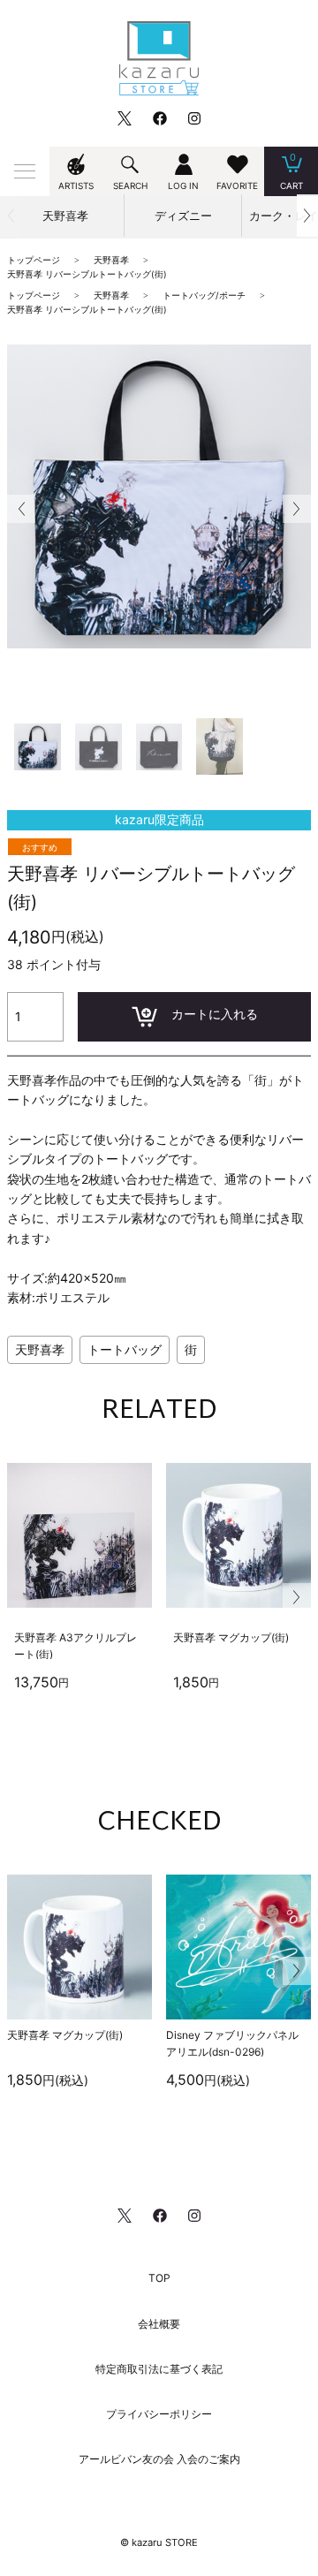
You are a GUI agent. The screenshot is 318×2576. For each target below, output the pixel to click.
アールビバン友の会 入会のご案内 (159, 2459)
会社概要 (159, 2324)
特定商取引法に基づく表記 (159, 2369)
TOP (159, 2278)
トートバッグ (125, 1349)
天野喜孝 (40, 1349)
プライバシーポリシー (159, 2414)
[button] (307, 216)
